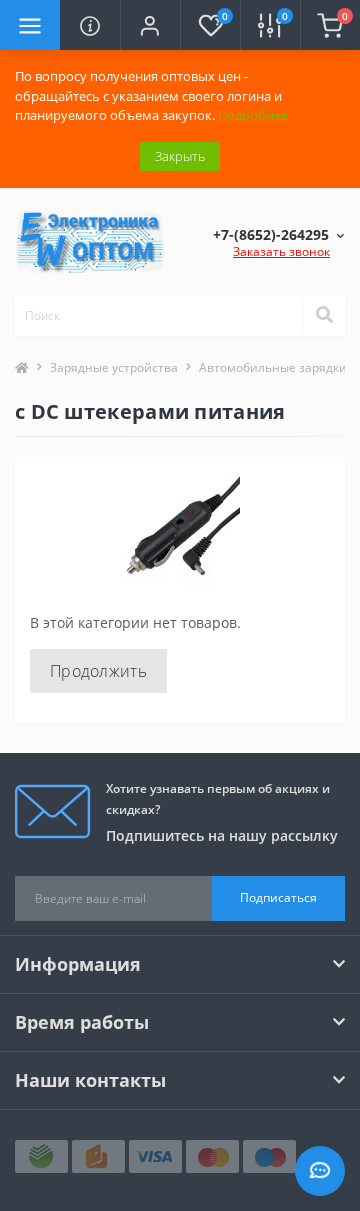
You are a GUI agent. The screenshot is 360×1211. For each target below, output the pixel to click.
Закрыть (180, 156)
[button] (150, 25)
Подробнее (253, 115)
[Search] (324, 316)
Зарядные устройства (114, 367)
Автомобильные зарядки (273, 367)
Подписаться (278, 897)
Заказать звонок (281, 251)
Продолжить (98, 671)
